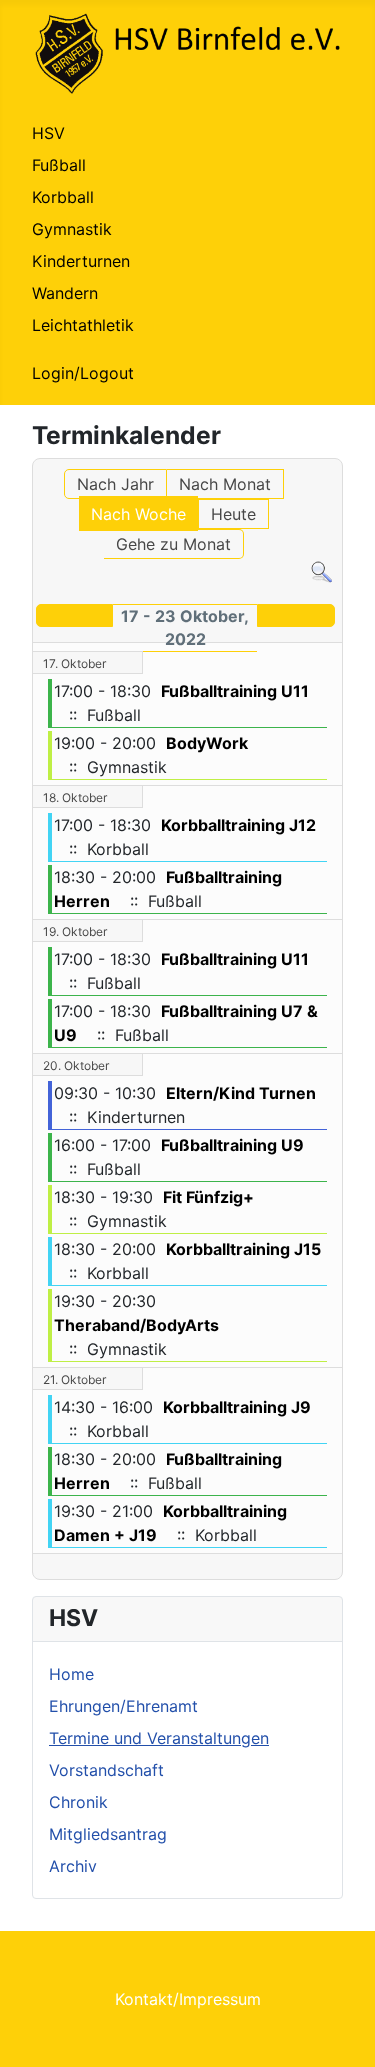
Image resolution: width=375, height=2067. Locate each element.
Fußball (59, 165)
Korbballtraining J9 (237, 1407)
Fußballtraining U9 (232, 1145)
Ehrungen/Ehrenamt (123, 1706)
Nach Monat (225, 484)
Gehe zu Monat (173, 544)
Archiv (73, 1866)
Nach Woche (138, 514)
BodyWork (207, 743)
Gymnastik (72, 229)
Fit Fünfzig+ (208, 1197)
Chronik (78, 1802)
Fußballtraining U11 (235, 691)
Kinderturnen (81, 261)
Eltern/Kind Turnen (241, 1093)
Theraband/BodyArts (136, 1325)
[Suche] (321, 571)
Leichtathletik (83, 325)
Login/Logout (83, 373)
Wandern (65, 293)
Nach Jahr (115, 484)
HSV (48, 133)
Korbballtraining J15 (243, 1249)
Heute (233, 514)
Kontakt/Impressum (188, 1999)
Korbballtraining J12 (238, 825)
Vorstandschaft (106, 1770)
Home (71, 1674)
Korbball (63, 197)
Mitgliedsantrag (108, 1834)
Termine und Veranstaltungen (159, 1738)
